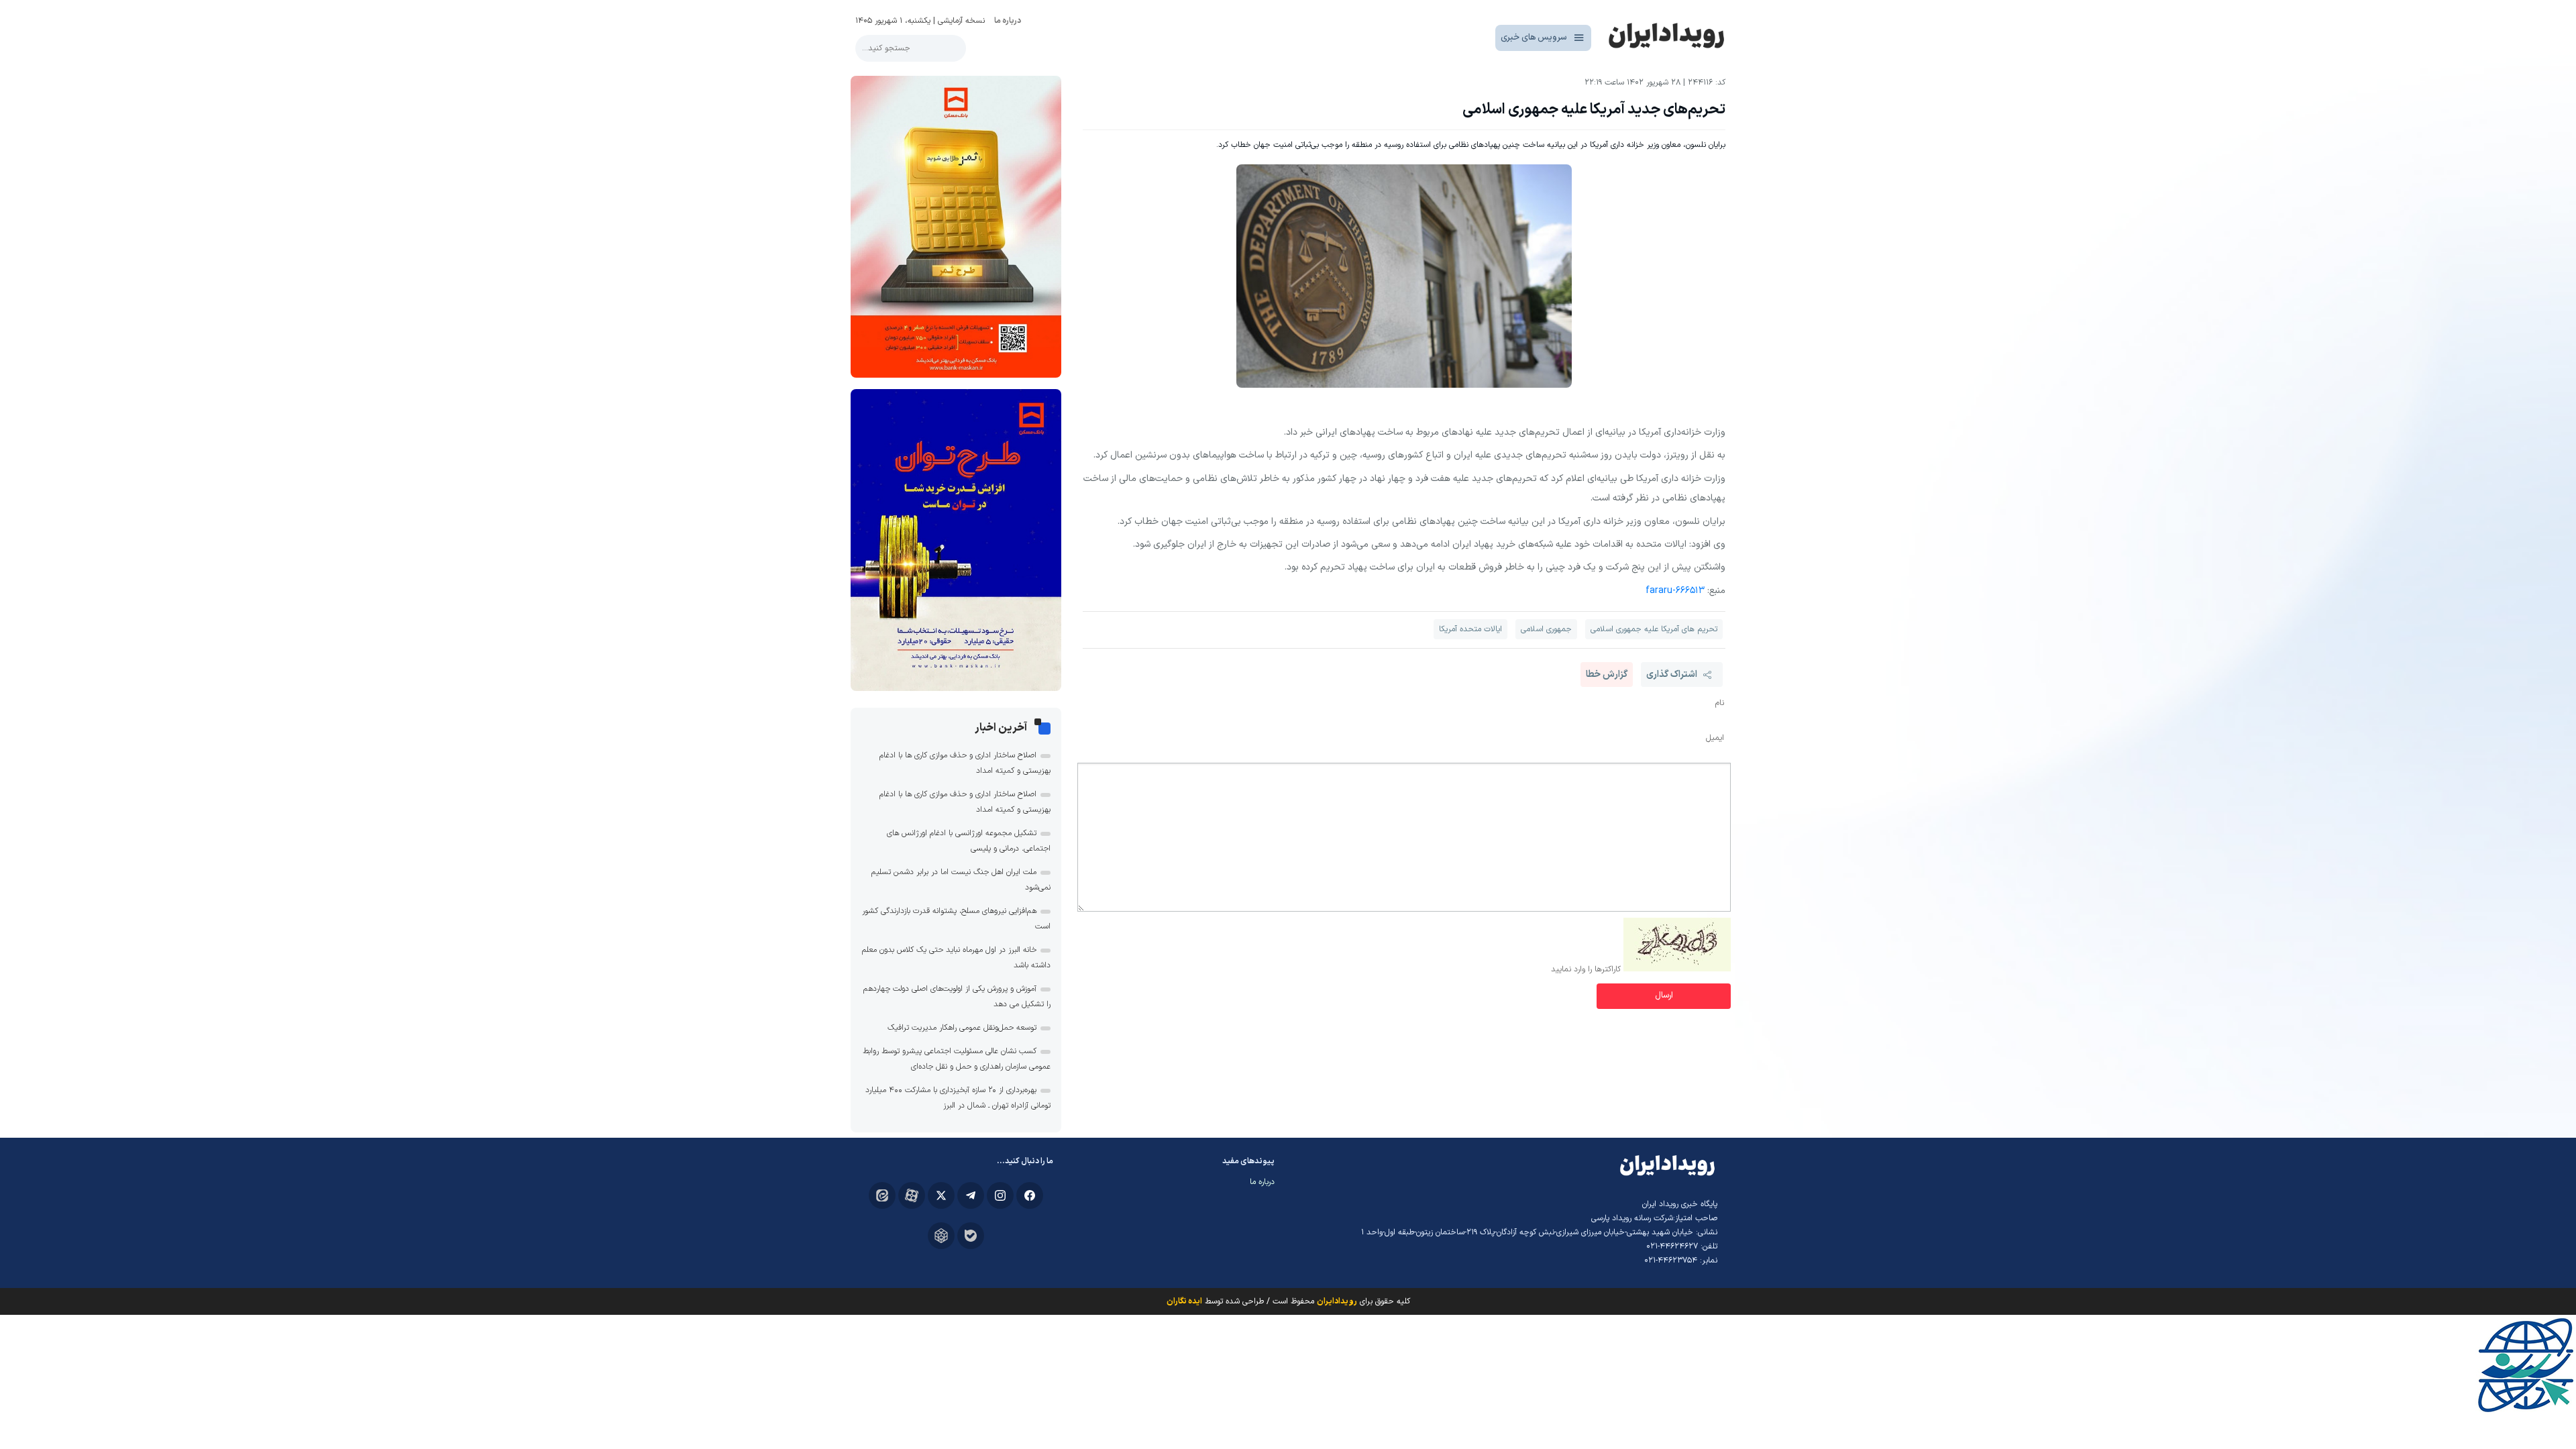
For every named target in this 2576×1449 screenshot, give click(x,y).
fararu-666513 (1675, 591)
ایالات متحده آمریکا (1470, 629)
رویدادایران (1337, 1301)
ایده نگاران (1184, 1301)
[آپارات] (912, 1195)
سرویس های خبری (1534, 38)
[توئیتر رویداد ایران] (941, 1195)
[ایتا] (882, 1195)
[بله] (971, 1236)
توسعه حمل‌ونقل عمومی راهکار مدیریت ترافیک (962, 1028)
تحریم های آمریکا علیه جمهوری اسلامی (1654, 629)
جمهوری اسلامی (1546, 629)
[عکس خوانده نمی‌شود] (1677, 969)
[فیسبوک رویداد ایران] (1030, 1195)
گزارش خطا (1607, 675)
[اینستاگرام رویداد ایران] (1000, 1195)
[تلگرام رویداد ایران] (971, 1195)
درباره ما (1008, 21)
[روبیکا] (941, 1236)
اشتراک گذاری (1672, 675)
